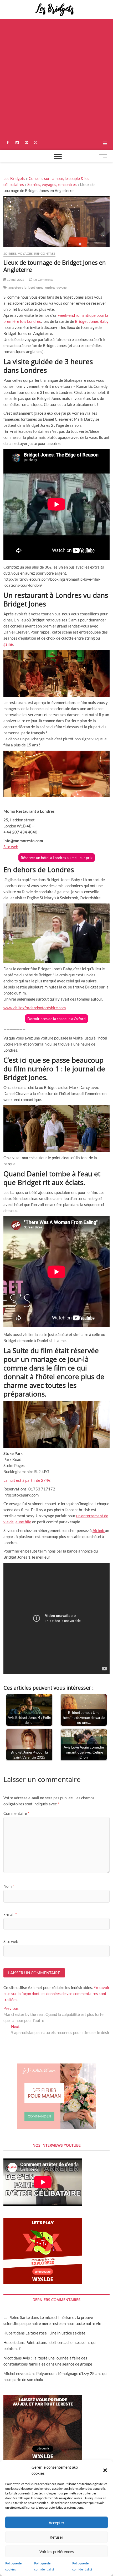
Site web (11, 847)
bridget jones (34, 287)
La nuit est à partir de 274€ (27, 1480)
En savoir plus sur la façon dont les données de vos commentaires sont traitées (56, 1993)
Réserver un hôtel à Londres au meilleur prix (57, 858)
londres (50, 287)
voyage (61, 287)
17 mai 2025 (15, 280)
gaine (8, 644)
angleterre (16, 287)
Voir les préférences (57, 2552)
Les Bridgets (14, 178)
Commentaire (16, 1813)
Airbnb (99, 1530)
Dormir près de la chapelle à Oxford (56, 1019)
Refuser (56, 2537)
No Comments (43, 280)
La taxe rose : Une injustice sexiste (55, 2333)
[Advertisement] (56, 78)
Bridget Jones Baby (92, 321)
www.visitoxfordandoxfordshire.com (35, 1008)
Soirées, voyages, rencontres (52, 184)
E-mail (10, 1914)
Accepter (56, 2523)
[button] (105, 2470)
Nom (9, 1886)
